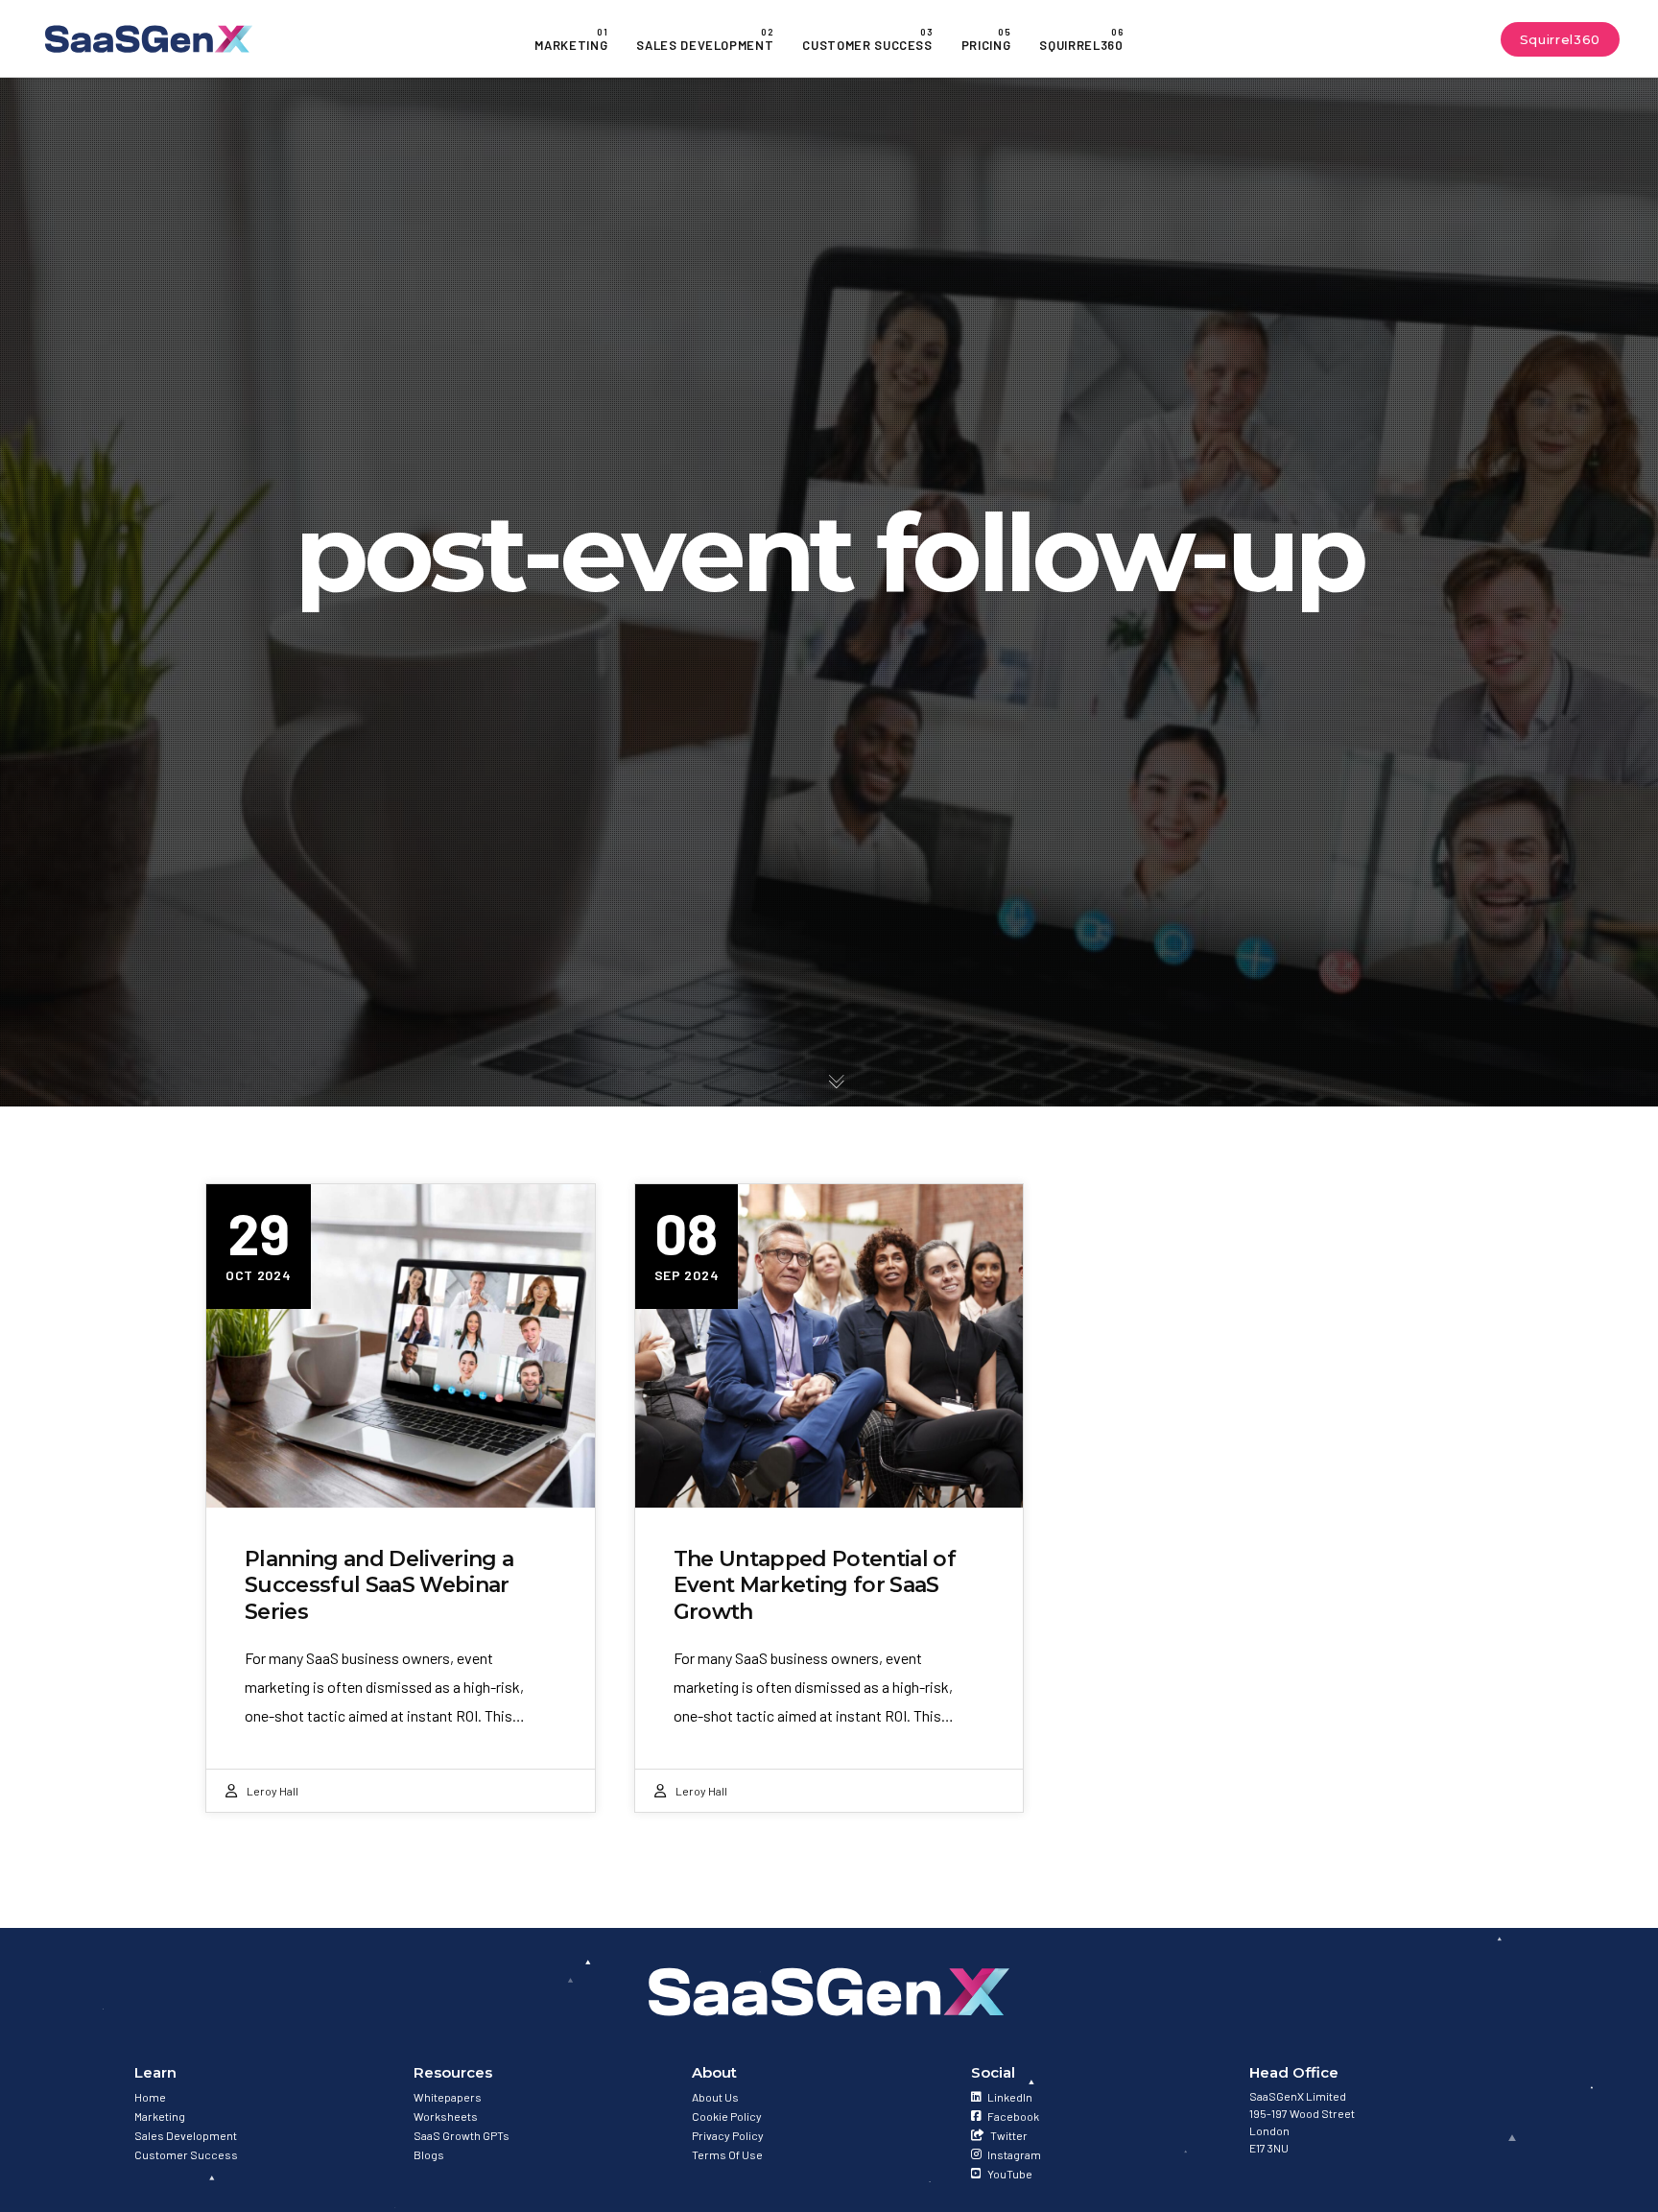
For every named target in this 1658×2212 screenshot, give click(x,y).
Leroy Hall (272, 1791)
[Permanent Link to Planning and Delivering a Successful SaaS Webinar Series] (401, 1346)
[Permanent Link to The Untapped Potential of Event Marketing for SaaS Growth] (829, 1346)
